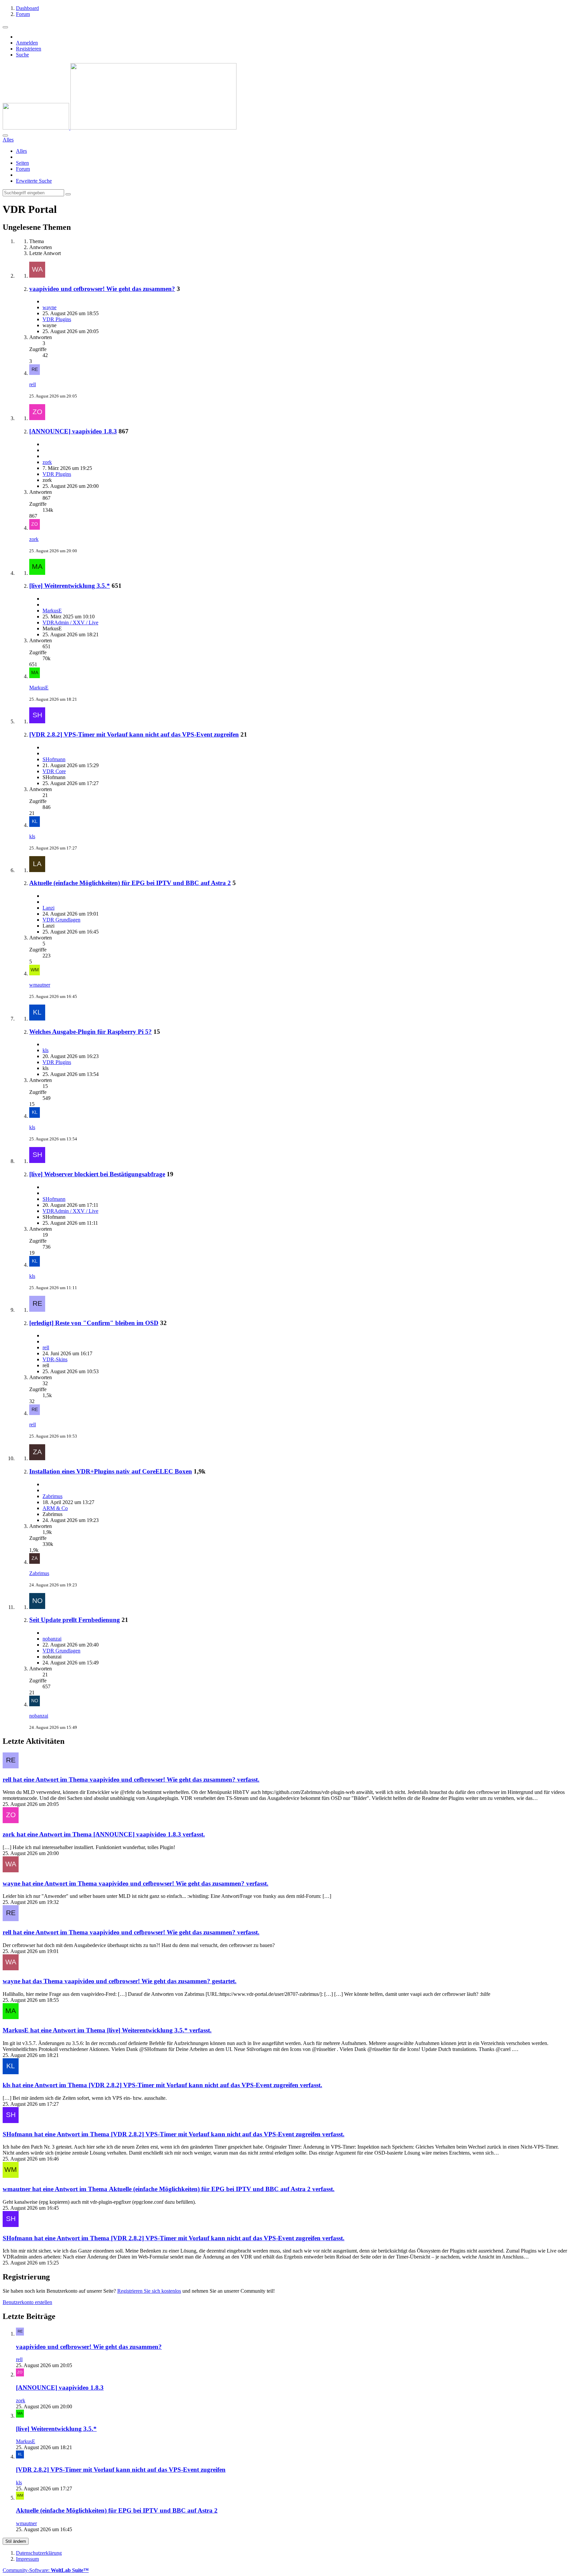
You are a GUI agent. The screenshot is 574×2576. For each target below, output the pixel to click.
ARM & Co (55, 1508)
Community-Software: (46, 2570)
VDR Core (54, 771)
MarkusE (52, 611)
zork (47, 462)
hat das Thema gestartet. (120, 1981)
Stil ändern (16, 2541)
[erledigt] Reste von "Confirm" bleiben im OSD (94, 1323)
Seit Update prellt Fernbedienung (75, 1620)
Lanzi (48, 908)
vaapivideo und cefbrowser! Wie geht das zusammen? (102, 289)
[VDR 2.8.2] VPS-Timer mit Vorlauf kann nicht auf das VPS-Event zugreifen (134, 734)
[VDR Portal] (120, 128)
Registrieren (29, 49)
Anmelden (27, 43)
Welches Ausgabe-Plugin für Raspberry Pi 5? (91, 1032)
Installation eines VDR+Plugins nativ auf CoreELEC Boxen (111, 1471)
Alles (21, 151)
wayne (49, 307)
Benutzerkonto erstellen (27, 2302)
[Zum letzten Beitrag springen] (35, 373)
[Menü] (5, 27)
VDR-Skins (55, 1359)
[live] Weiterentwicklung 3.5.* (70, 586)
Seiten (22, 163)
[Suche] (5, 135)
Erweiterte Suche (34, 181)
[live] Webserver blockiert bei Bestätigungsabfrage (97, 1174)
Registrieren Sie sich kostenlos (149, 2291)
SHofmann (54, 759)
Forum (23, 169)
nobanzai (52, 1639)
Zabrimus (52, 1496)
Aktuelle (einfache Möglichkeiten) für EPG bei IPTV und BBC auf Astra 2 (130, 883)
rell (33, 384)
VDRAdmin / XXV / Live (70, 622)
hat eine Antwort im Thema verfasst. (131, 1779)
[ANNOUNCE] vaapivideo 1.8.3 (73, 431)
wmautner (40, 985)
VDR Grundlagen (61, 920)
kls (32, 836)
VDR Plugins (57, 319)
